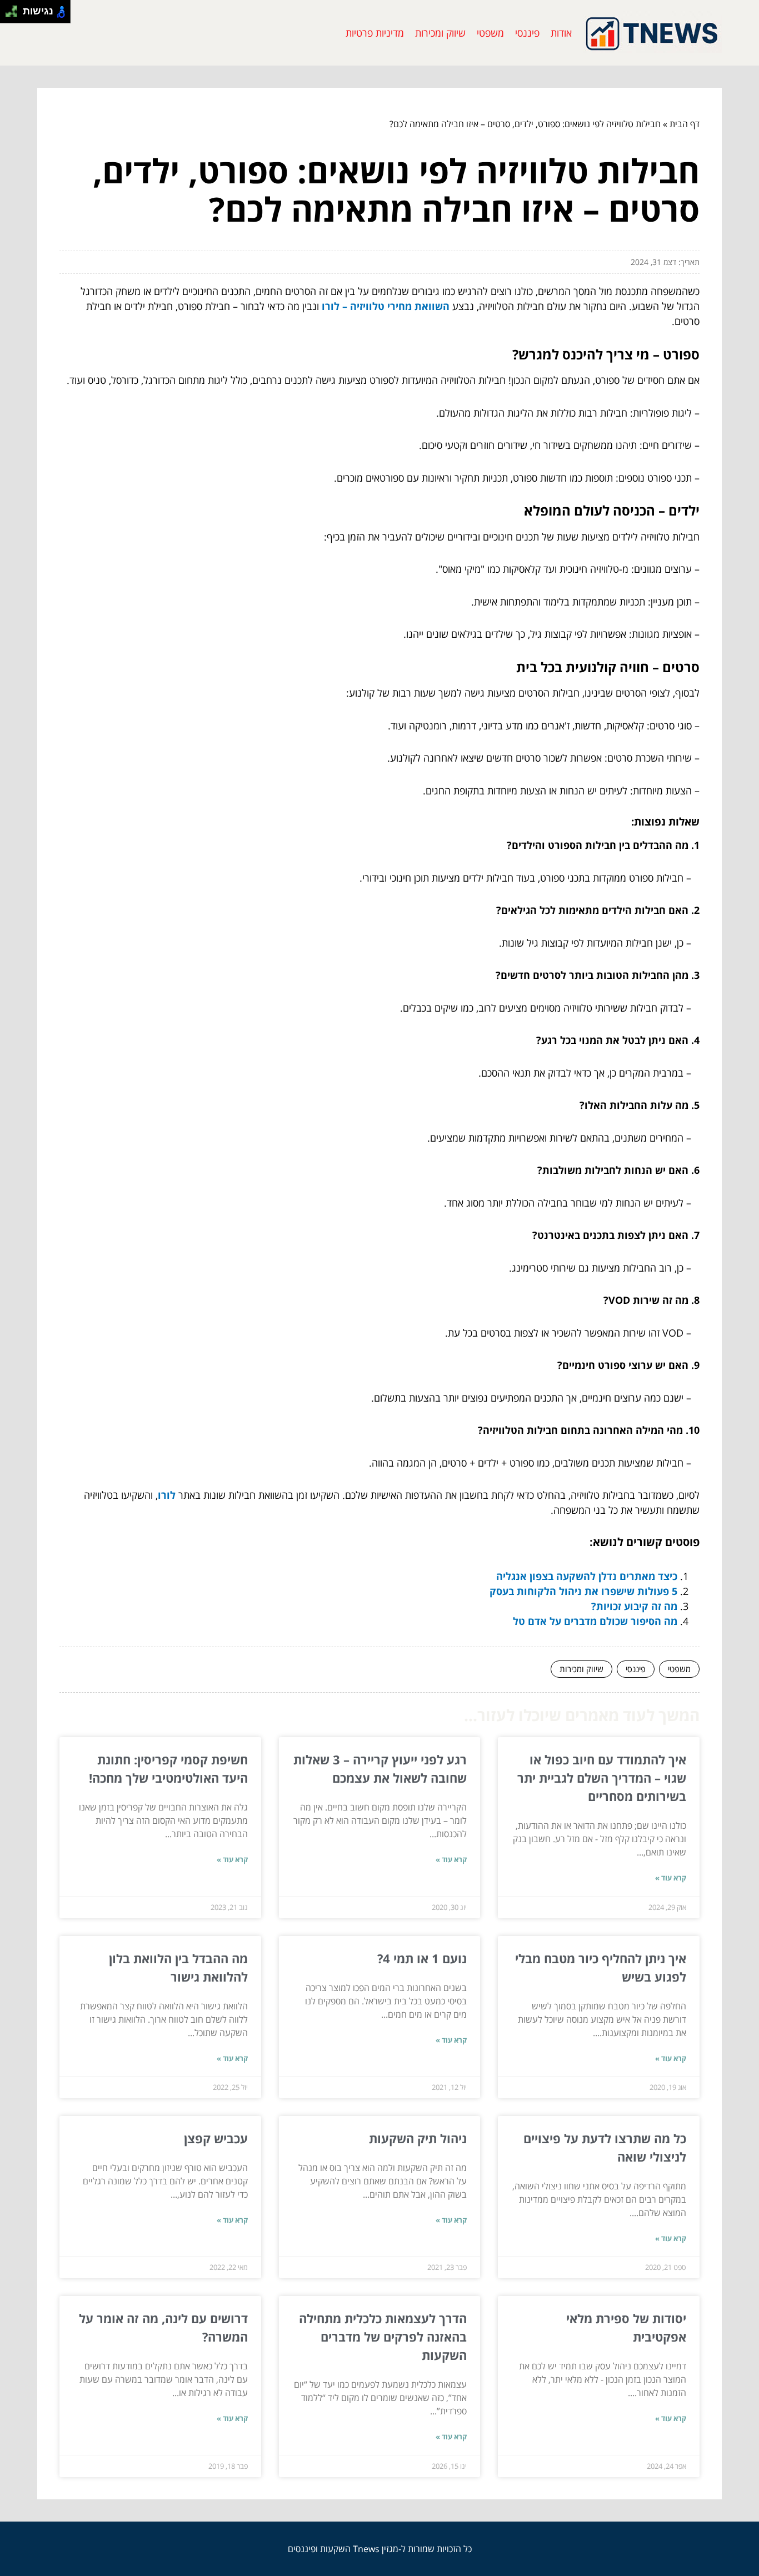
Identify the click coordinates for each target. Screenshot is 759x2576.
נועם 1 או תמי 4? (422, 1958)
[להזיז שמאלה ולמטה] (9, 15)
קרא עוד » (671, 1878)
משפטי (490, 33)
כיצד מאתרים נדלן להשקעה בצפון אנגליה (587, 1576)
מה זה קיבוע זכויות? (634, 1606)
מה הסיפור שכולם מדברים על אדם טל (595, 1621)
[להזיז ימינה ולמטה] (15, 15)
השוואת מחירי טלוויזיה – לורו (386, 306)
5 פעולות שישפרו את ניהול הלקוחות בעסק (583, 1591)
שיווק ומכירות (440, 33)
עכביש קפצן (216, 2138)
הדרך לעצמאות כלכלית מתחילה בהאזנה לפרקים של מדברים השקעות (383, 2337)
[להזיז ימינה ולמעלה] (15, 9)
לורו (167, 1495)
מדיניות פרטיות (375, 33)
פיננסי (527, 33)
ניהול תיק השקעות (418, 2138)
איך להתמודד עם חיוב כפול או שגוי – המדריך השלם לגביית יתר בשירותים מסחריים (602, 1778)
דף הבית (685, 124)
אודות (561, 33)
